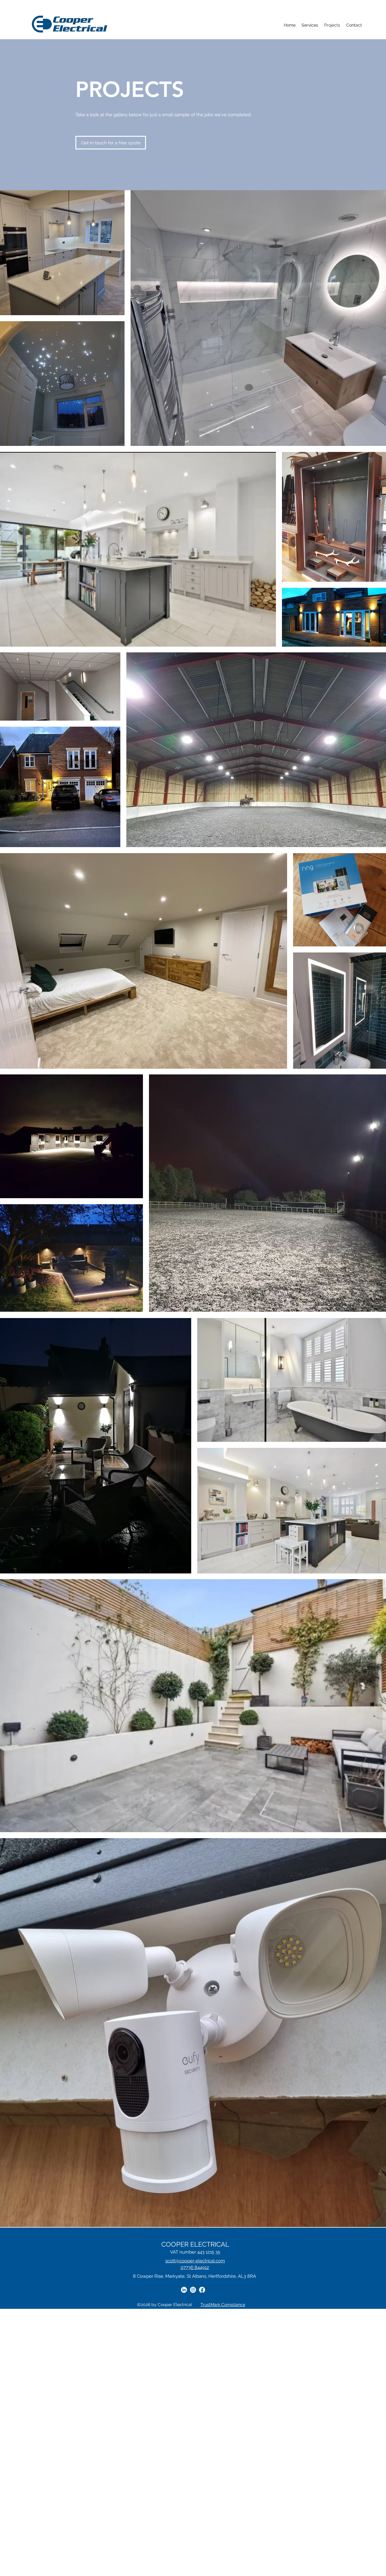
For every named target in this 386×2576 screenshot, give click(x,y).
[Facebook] (202, 2290)
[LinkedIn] (184, 2290)
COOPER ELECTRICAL (195, 2244)
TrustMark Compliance (223, 2305)
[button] (310, 25)
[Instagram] (193, 2290)
